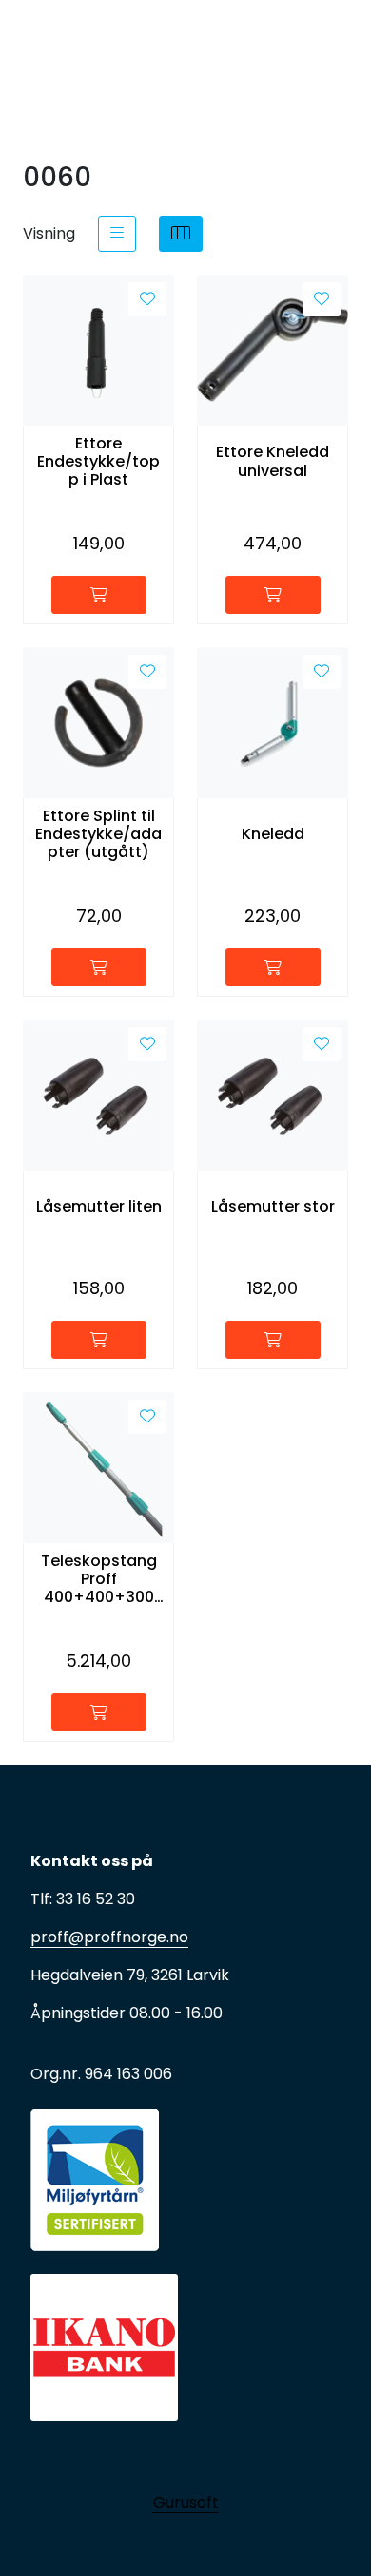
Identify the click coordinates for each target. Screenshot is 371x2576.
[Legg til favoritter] (147, 299)
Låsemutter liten (99, 1206)
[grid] (181, 234)
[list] (117, 234)
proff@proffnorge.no (109, 1937)
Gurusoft (186, 2502)
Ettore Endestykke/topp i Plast (98, 462)
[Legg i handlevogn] (99, 595)
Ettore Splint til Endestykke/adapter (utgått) (98, 834)
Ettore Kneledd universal (273, 461)
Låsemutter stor (273, 1206)
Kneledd (273, 834)
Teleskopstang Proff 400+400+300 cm (99, 1579)
